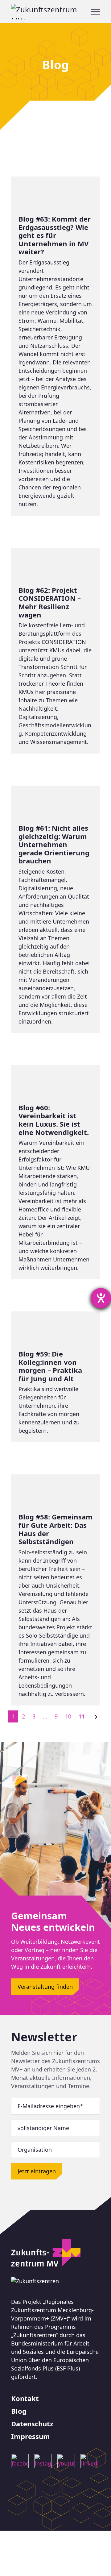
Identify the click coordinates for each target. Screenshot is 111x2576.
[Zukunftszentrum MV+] (51, 12)
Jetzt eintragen (37, 2171)
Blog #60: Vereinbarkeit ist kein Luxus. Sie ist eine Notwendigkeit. (55, 1172)
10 (68, 1716)
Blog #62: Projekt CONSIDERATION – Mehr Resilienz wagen (55, 651)
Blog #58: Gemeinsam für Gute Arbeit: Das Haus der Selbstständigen (55, 1590)
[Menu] (95, 12)
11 (82, 1716)
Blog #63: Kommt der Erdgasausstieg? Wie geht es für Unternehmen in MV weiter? (55, 346)
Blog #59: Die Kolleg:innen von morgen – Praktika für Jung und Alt (55, 1377)
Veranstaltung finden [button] (45, 1987)
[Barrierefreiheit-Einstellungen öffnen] (101, 1298)
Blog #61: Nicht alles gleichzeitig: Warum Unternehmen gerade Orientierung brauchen (55, 909)
